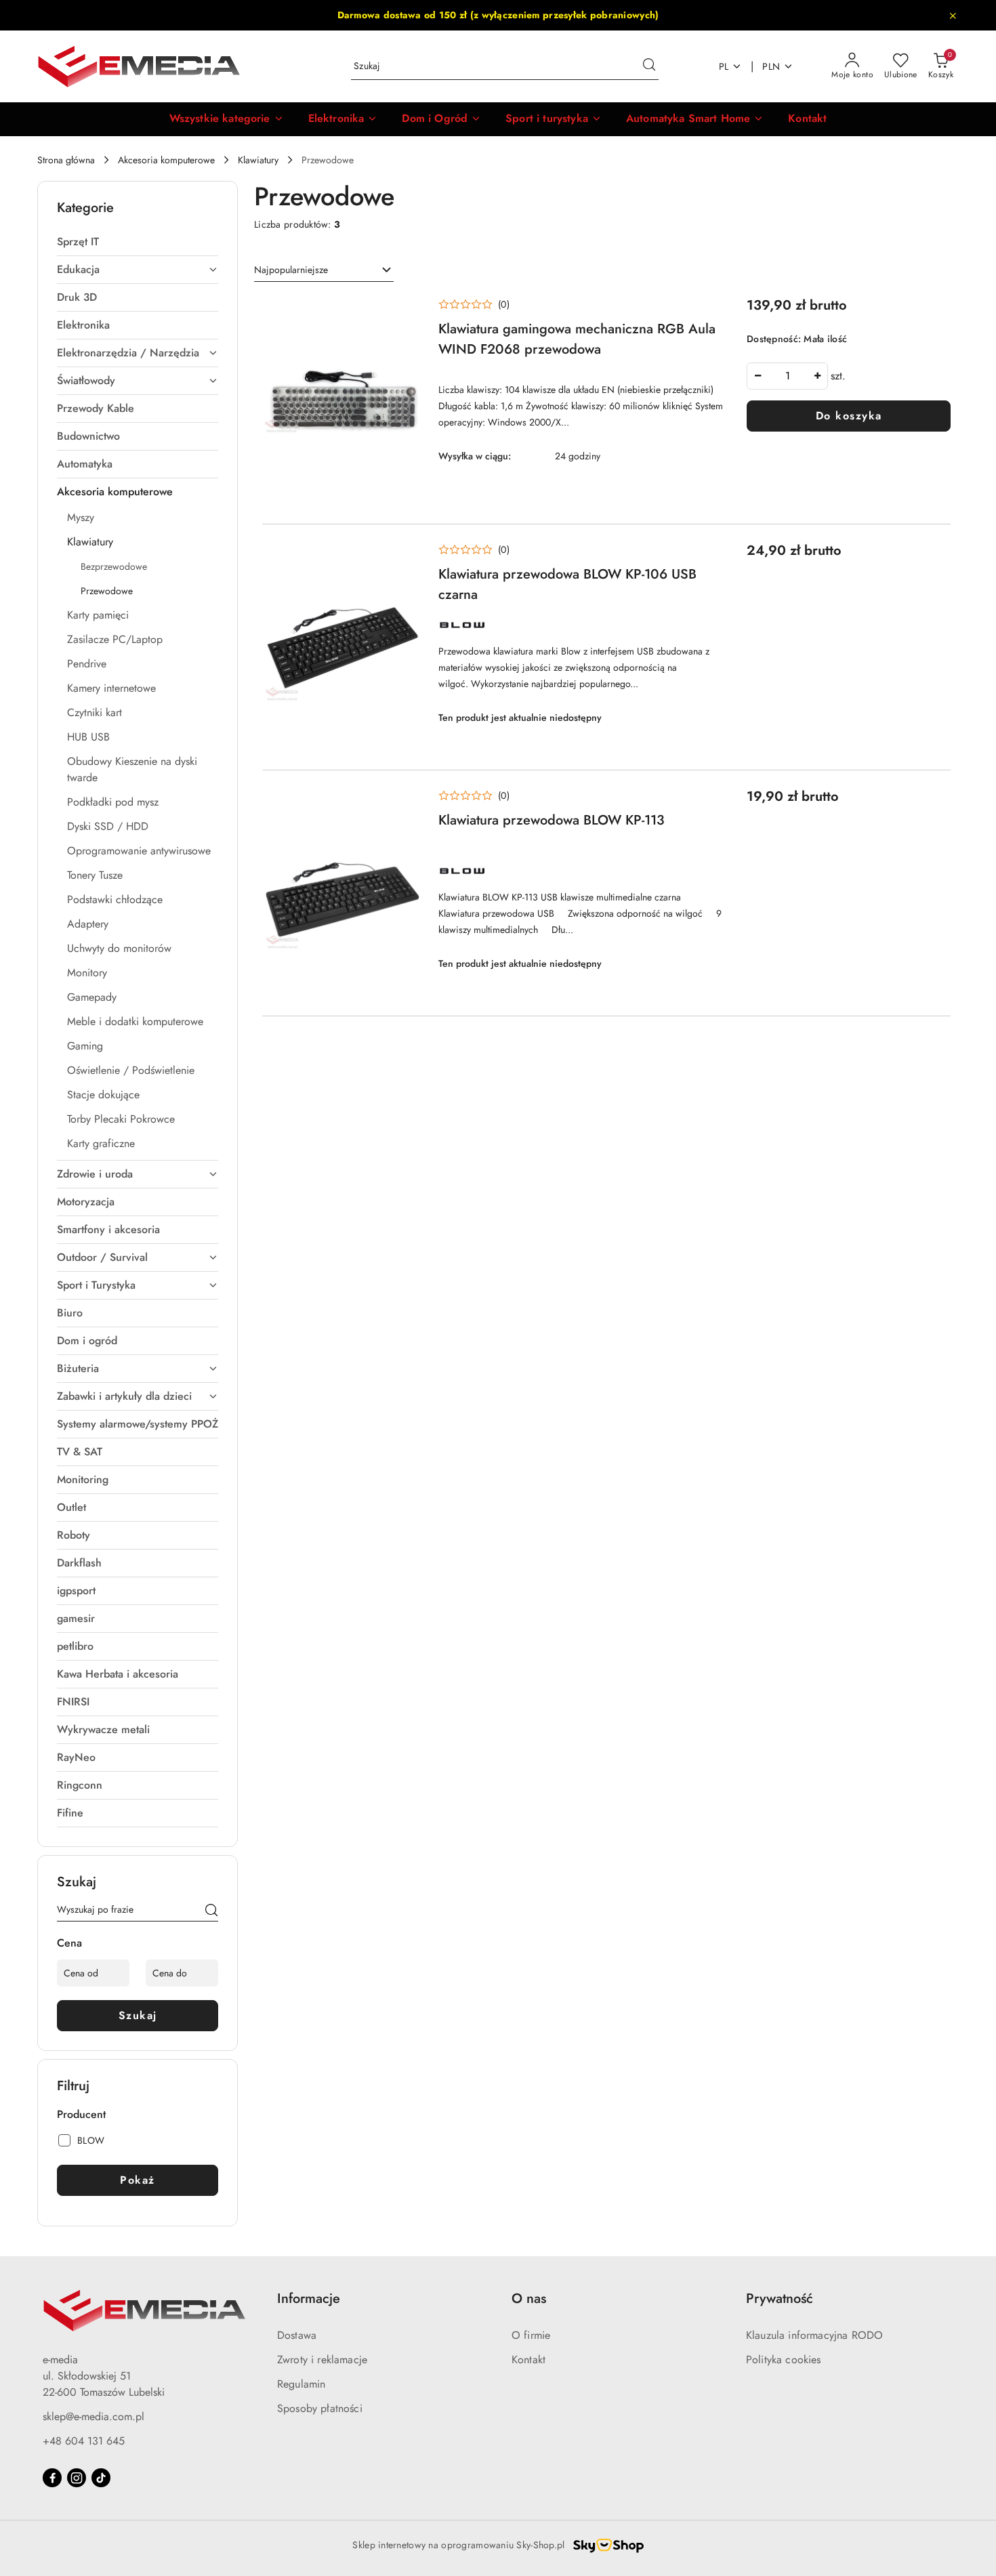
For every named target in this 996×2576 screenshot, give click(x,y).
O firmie (531, 2335)
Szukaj (138, 2015)
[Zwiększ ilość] (817, 376)
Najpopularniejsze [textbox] (291, 270)
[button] (227, 119)
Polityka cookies (784, 2360)
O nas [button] (529, 2299)
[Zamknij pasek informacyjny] (953, 16)
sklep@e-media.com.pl (94, 2416)
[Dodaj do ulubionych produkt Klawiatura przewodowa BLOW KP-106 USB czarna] (407, 556)
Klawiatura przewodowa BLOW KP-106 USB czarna (567, 584)
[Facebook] (52, 2478)
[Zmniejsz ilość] (758, 376)
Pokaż (138, 2180)
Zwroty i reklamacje (322, 2360)
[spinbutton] (787, 376)
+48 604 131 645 (84, 2441)
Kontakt (528, 2360)
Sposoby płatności (320, 2408)
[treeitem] (138, 242)
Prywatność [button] (780, 2299)
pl (724, 66)
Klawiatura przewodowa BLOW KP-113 (552, 820)
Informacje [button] (309, 2299)
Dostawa (297, 2335)
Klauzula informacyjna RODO (814, 2335)
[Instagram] (77, 2478)
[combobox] (324, 270)
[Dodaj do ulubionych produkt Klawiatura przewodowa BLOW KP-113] (407, 802)
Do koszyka (849, 416)
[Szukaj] (211, 1912)
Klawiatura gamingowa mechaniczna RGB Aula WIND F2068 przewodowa (577, 339)
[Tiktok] (101, 2478)
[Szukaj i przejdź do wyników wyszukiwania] (649, 66)
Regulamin (301, 2384)
